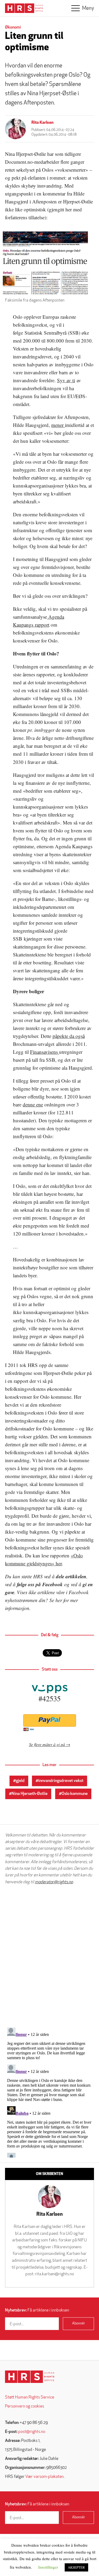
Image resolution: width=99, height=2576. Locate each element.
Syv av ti (66, 380)
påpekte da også (69, 1036)
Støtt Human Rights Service (30, 2397)
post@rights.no (32, 2432)
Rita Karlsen (43, 123)
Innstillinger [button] (48, 2567)
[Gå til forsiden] (30, 2377)
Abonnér (79, 2324)
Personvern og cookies (25, 2406)
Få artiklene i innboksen (37, 2310)
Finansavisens (45, 1052)
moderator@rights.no (54, 1882)
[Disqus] (49, 1956)
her (59, 1600)
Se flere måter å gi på (47, 1744)
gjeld (20, 1781)
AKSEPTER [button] (76, 2567)
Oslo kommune (75, 1794)
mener (58, 425)
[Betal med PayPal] (49, 1720)
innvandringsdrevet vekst (61, 1781)
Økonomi (13, 28)
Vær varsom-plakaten (44, 2477)
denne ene (33, 1104)
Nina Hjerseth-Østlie (30, 1794)
